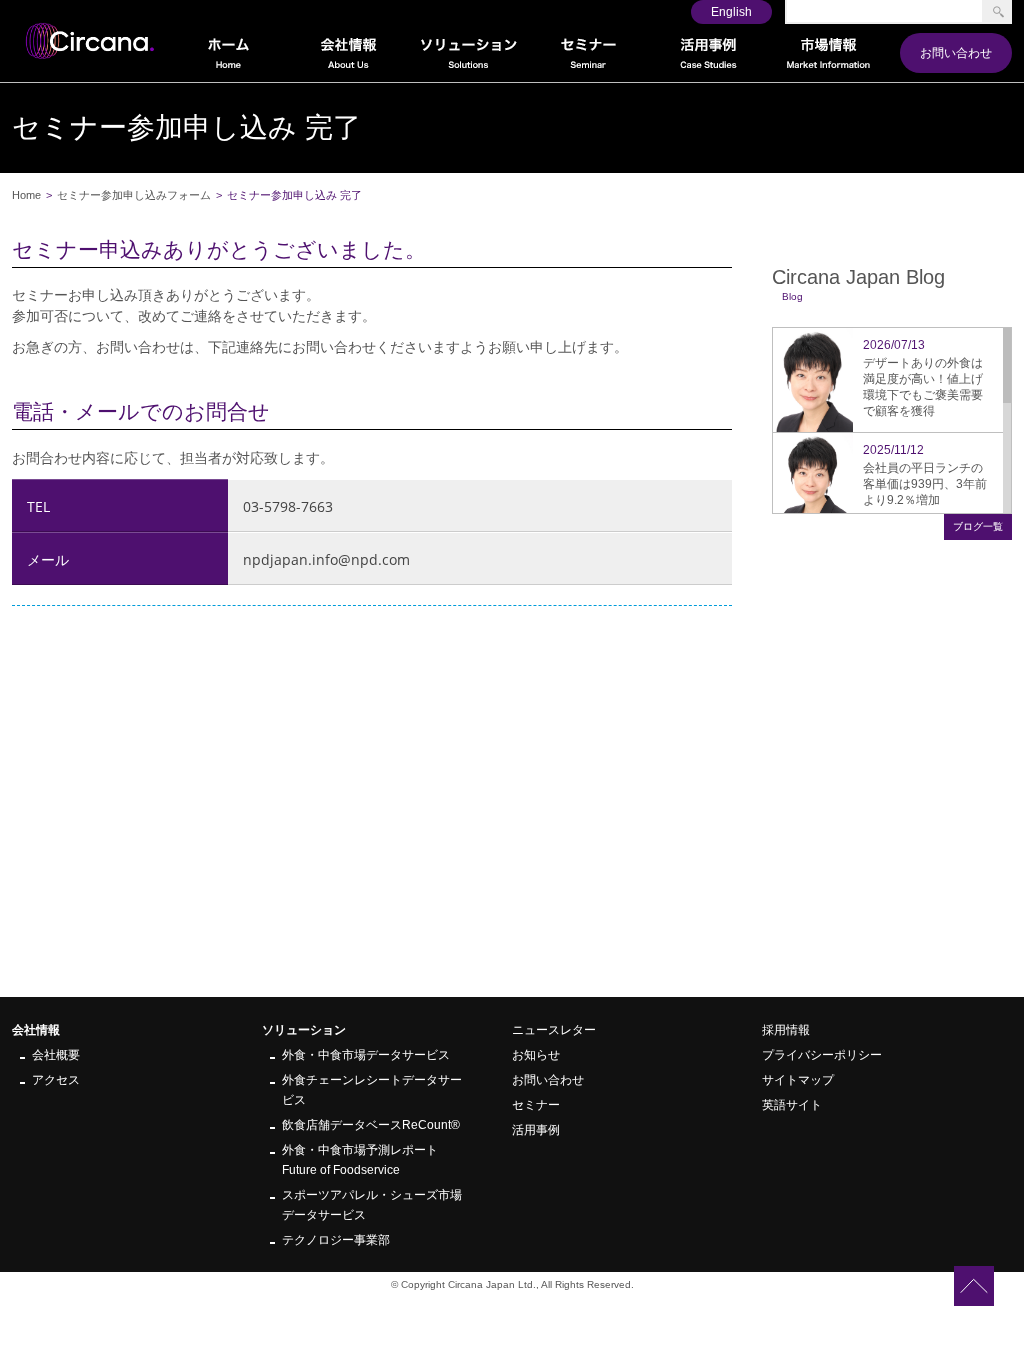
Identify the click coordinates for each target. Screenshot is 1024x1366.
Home (26, 195)
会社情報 (36, 1030)
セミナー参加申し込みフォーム (134, 195)
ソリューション (304, 1030)
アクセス (56, 1080)
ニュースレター (554, 1030)
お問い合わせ (956, 53)
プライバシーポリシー (822, 1055)
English (731, 12)
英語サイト (792, 1105)
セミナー (536, 1105)
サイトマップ (798, 1080)
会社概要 (56, 1055)
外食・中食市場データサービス (366, 1055)
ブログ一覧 (978, 526)
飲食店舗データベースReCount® (371, 1125)
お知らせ (536, 1055)
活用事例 (536, 1130)
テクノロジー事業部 (336, 1240)
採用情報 (786, 1030)
